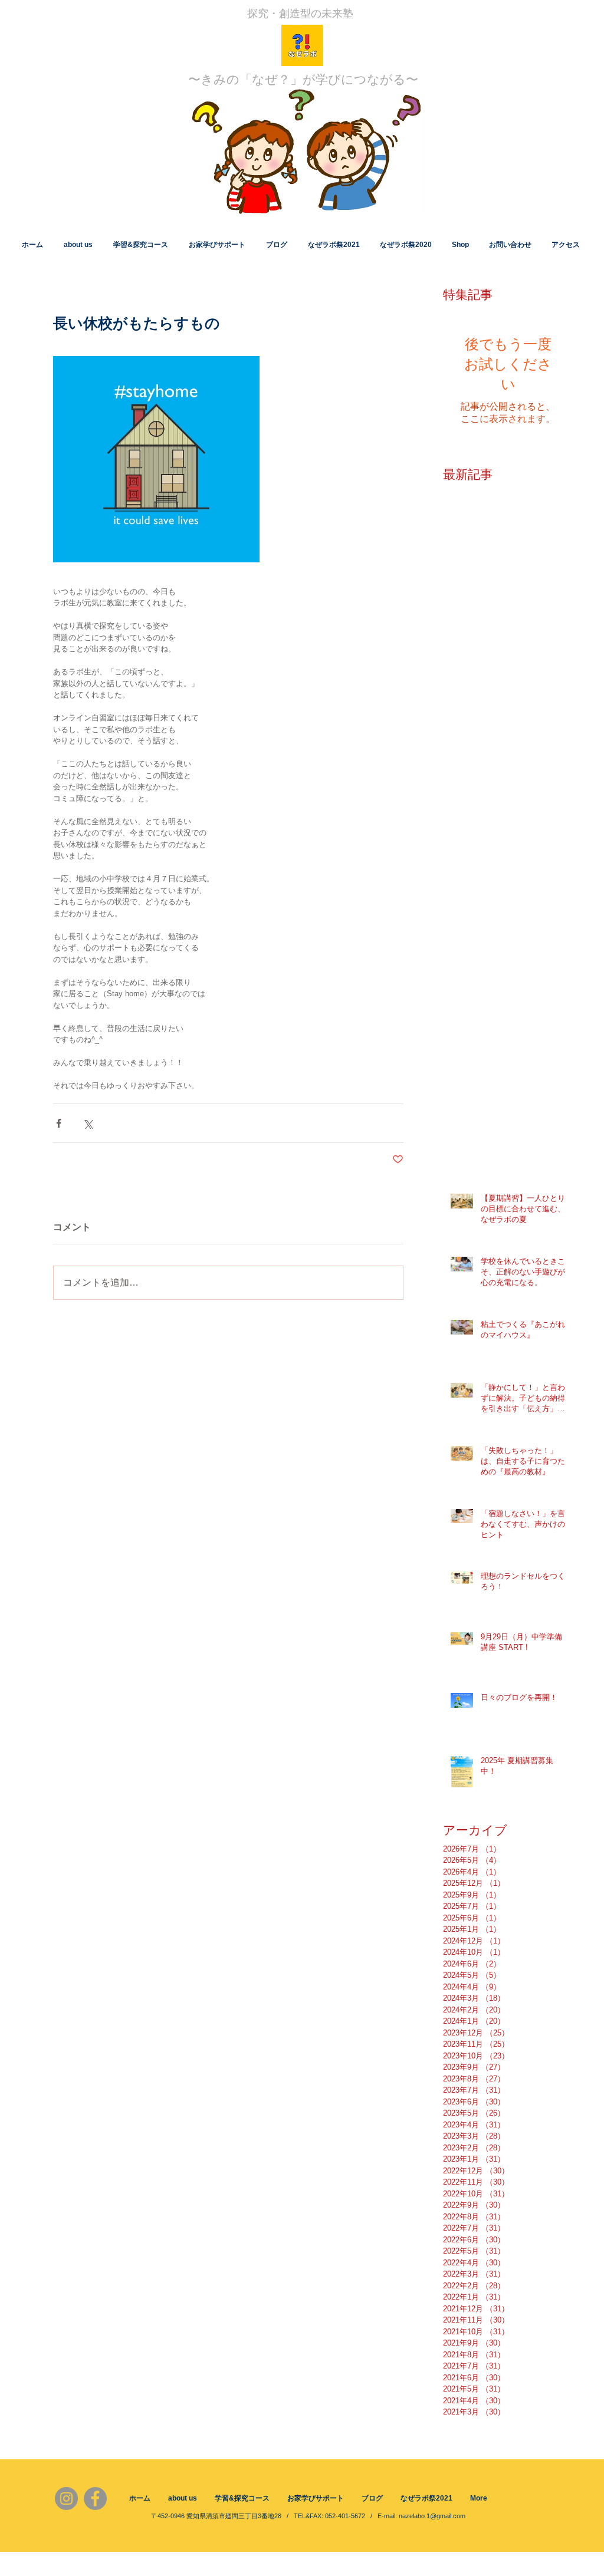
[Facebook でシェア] (59, 1123)
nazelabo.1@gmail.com (432, 2516)
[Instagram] (66, 2498)
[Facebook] (95, 2498)
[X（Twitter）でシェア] (88, 1123)
